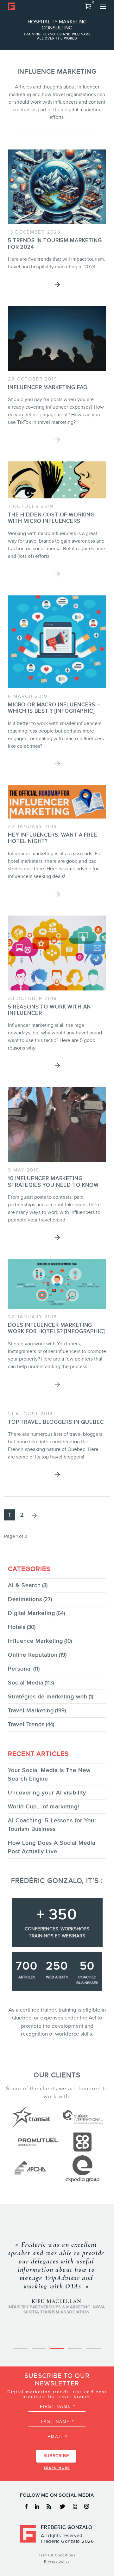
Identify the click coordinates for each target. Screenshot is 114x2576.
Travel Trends (26, 1724)
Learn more (57, 2468)
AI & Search (24, 1585)
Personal (20, 1669)
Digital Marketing (32, 1613)
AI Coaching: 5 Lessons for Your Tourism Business (52, 1825)
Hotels (17, 1627)
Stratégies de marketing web (48, 1696)
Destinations (25, 1599)
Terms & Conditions (57, 2555)
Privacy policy (57, 2561)
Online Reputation (33, 1655)
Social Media (26, 1683)
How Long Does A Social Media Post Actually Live (52, 1847)
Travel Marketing (31, 1710)
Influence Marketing (35, 1641)
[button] (88, 6)
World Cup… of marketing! (44, 1806)
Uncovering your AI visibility (47, 1793)
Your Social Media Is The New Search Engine (49, 1774)
